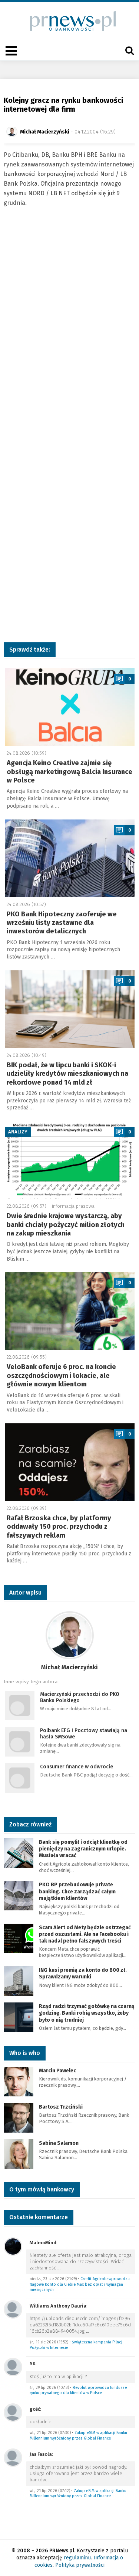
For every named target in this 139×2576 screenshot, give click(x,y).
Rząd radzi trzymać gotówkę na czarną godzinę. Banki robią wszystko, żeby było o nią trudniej (87, 2013)
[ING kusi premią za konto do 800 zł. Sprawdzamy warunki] (19, 1980)
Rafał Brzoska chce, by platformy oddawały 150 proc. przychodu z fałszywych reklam (59, 1527)
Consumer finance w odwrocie (77, 1767)
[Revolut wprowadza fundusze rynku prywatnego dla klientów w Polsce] (13, 2367)
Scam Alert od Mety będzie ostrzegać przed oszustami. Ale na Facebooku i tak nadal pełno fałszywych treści (85, 1934)
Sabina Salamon (59, 2143)
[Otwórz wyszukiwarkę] (129, 51)
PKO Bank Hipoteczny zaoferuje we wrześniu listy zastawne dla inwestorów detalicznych (62, 923)
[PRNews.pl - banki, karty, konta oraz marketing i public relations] (69, 21)
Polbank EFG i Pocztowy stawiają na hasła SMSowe (84, 1734)
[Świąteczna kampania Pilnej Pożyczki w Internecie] (13, 2309)
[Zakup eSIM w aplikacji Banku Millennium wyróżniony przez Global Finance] (13, 2412)
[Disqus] (69, 335)
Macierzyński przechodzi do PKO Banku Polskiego (80, 1697)
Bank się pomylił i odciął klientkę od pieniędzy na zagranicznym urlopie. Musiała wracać (83, 1849)
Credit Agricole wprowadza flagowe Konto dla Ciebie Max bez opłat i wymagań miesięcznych (80, 2284)
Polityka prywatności (80, 2565)
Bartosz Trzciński (61, 2107)
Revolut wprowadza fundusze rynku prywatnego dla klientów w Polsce (78, 2390)
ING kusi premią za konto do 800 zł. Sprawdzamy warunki (83, 1973)
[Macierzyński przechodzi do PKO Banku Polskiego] (20, 1705)
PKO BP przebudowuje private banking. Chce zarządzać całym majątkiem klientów (77, 1891)
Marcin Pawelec (57, 2071)
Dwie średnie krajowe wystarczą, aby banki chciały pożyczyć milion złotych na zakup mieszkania (66, 1225)
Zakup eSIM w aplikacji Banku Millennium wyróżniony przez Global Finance (78, 2435)
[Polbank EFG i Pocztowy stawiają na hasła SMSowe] (20, 1741)
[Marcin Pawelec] (19, 2081)
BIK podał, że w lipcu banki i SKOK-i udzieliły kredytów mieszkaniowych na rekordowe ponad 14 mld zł (67, 1074)
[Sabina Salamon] (19, 2154)
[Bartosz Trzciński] (19, 2117)
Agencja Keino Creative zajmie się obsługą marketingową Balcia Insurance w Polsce (69, 772)
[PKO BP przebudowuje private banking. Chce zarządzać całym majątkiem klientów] (19, 1895)
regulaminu (77, 2558)
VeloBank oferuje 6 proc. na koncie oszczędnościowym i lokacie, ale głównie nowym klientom (61, 1375)
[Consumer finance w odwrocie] (20, 1777)
